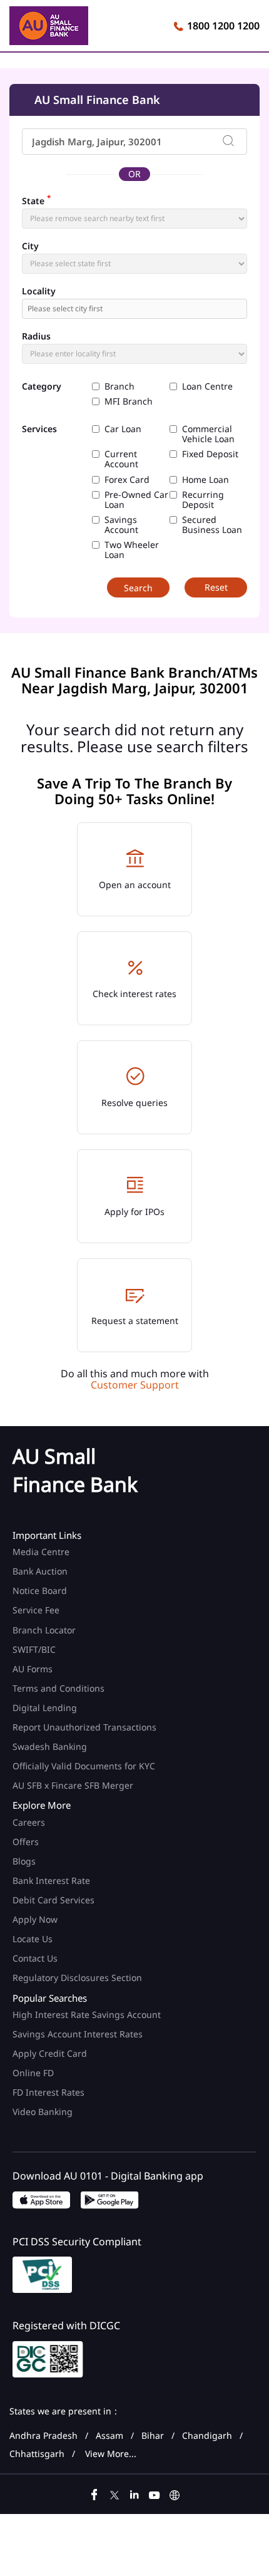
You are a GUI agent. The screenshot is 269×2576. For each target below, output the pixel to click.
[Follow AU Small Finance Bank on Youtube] (155, 2493)
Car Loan (123, 429)
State (36, 200)
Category (42, 387)
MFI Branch (129, 401)
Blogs (24, 1861)
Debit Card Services (53, 1900)
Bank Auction (40, 1571)
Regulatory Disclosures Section (77, 1978)
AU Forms (33, 1669)
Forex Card (127, 480)
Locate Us (33, 1939)
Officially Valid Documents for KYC (84, 1766)
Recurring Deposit (203, 500)
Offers (26, 1842)
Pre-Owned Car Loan (136, 500)
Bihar (153, 2436)
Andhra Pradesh (43, 2436)
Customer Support (135, 1385)
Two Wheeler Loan (132, 550)
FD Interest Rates (50, 2092)
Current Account (121, 459)
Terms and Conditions (58, 1688)
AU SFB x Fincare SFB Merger (73, 1785)
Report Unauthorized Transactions (84, 1727)
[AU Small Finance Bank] (49, 28)
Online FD (34, 2073)
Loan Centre (207, 386)
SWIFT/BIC (34, 1649)
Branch (119, 386)
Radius (36, 336)
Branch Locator (44, 1630)
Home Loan (206, 480)
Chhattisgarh (37, 2454)
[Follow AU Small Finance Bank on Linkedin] (134, 2493)
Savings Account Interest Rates (78, 2034)
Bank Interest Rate (51, 1880)
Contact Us (35, 1958)
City (30, 246)
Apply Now (35, 1919)
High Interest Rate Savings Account (87, 2015)
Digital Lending (45, 1708)
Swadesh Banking (50, 1746)
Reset (216, 587)
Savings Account (121, 525)
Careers (29, 1822)
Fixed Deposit (210, 454)
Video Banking (43, 2112)
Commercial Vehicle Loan (208, 434)
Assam (109, 2436)
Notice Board (40, 1591)
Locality (39, 291)
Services (39, 429)
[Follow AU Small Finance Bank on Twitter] (114, 2493)
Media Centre (41, 1552)
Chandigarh (207, 2436)
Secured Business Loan (212, 525)
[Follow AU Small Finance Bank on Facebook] (94, 2493)
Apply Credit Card (51, 2053)
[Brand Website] (175, 2493)
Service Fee (36, 1610)
